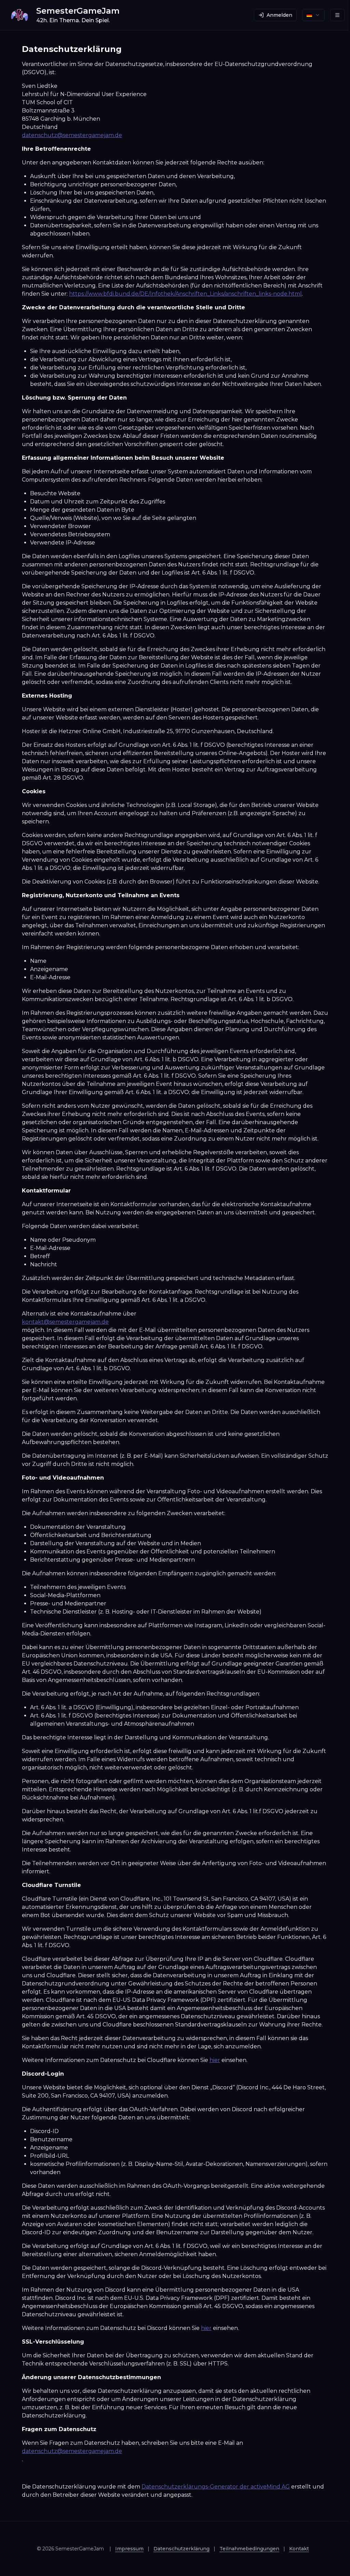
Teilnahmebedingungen (249, 2549)
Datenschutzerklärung (181, 2549)
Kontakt (299, 2549)
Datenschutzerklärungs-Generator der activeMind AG (216, 2487)
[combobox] (313, 15)
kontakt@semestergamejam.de (65, 1322)
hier (215, 2060)
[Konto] (337, 15)
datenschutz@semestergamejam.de (72, 135)
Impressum (129, 2549)
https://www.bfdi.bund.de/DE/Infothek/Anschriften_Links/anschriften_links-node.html (185, 294)
